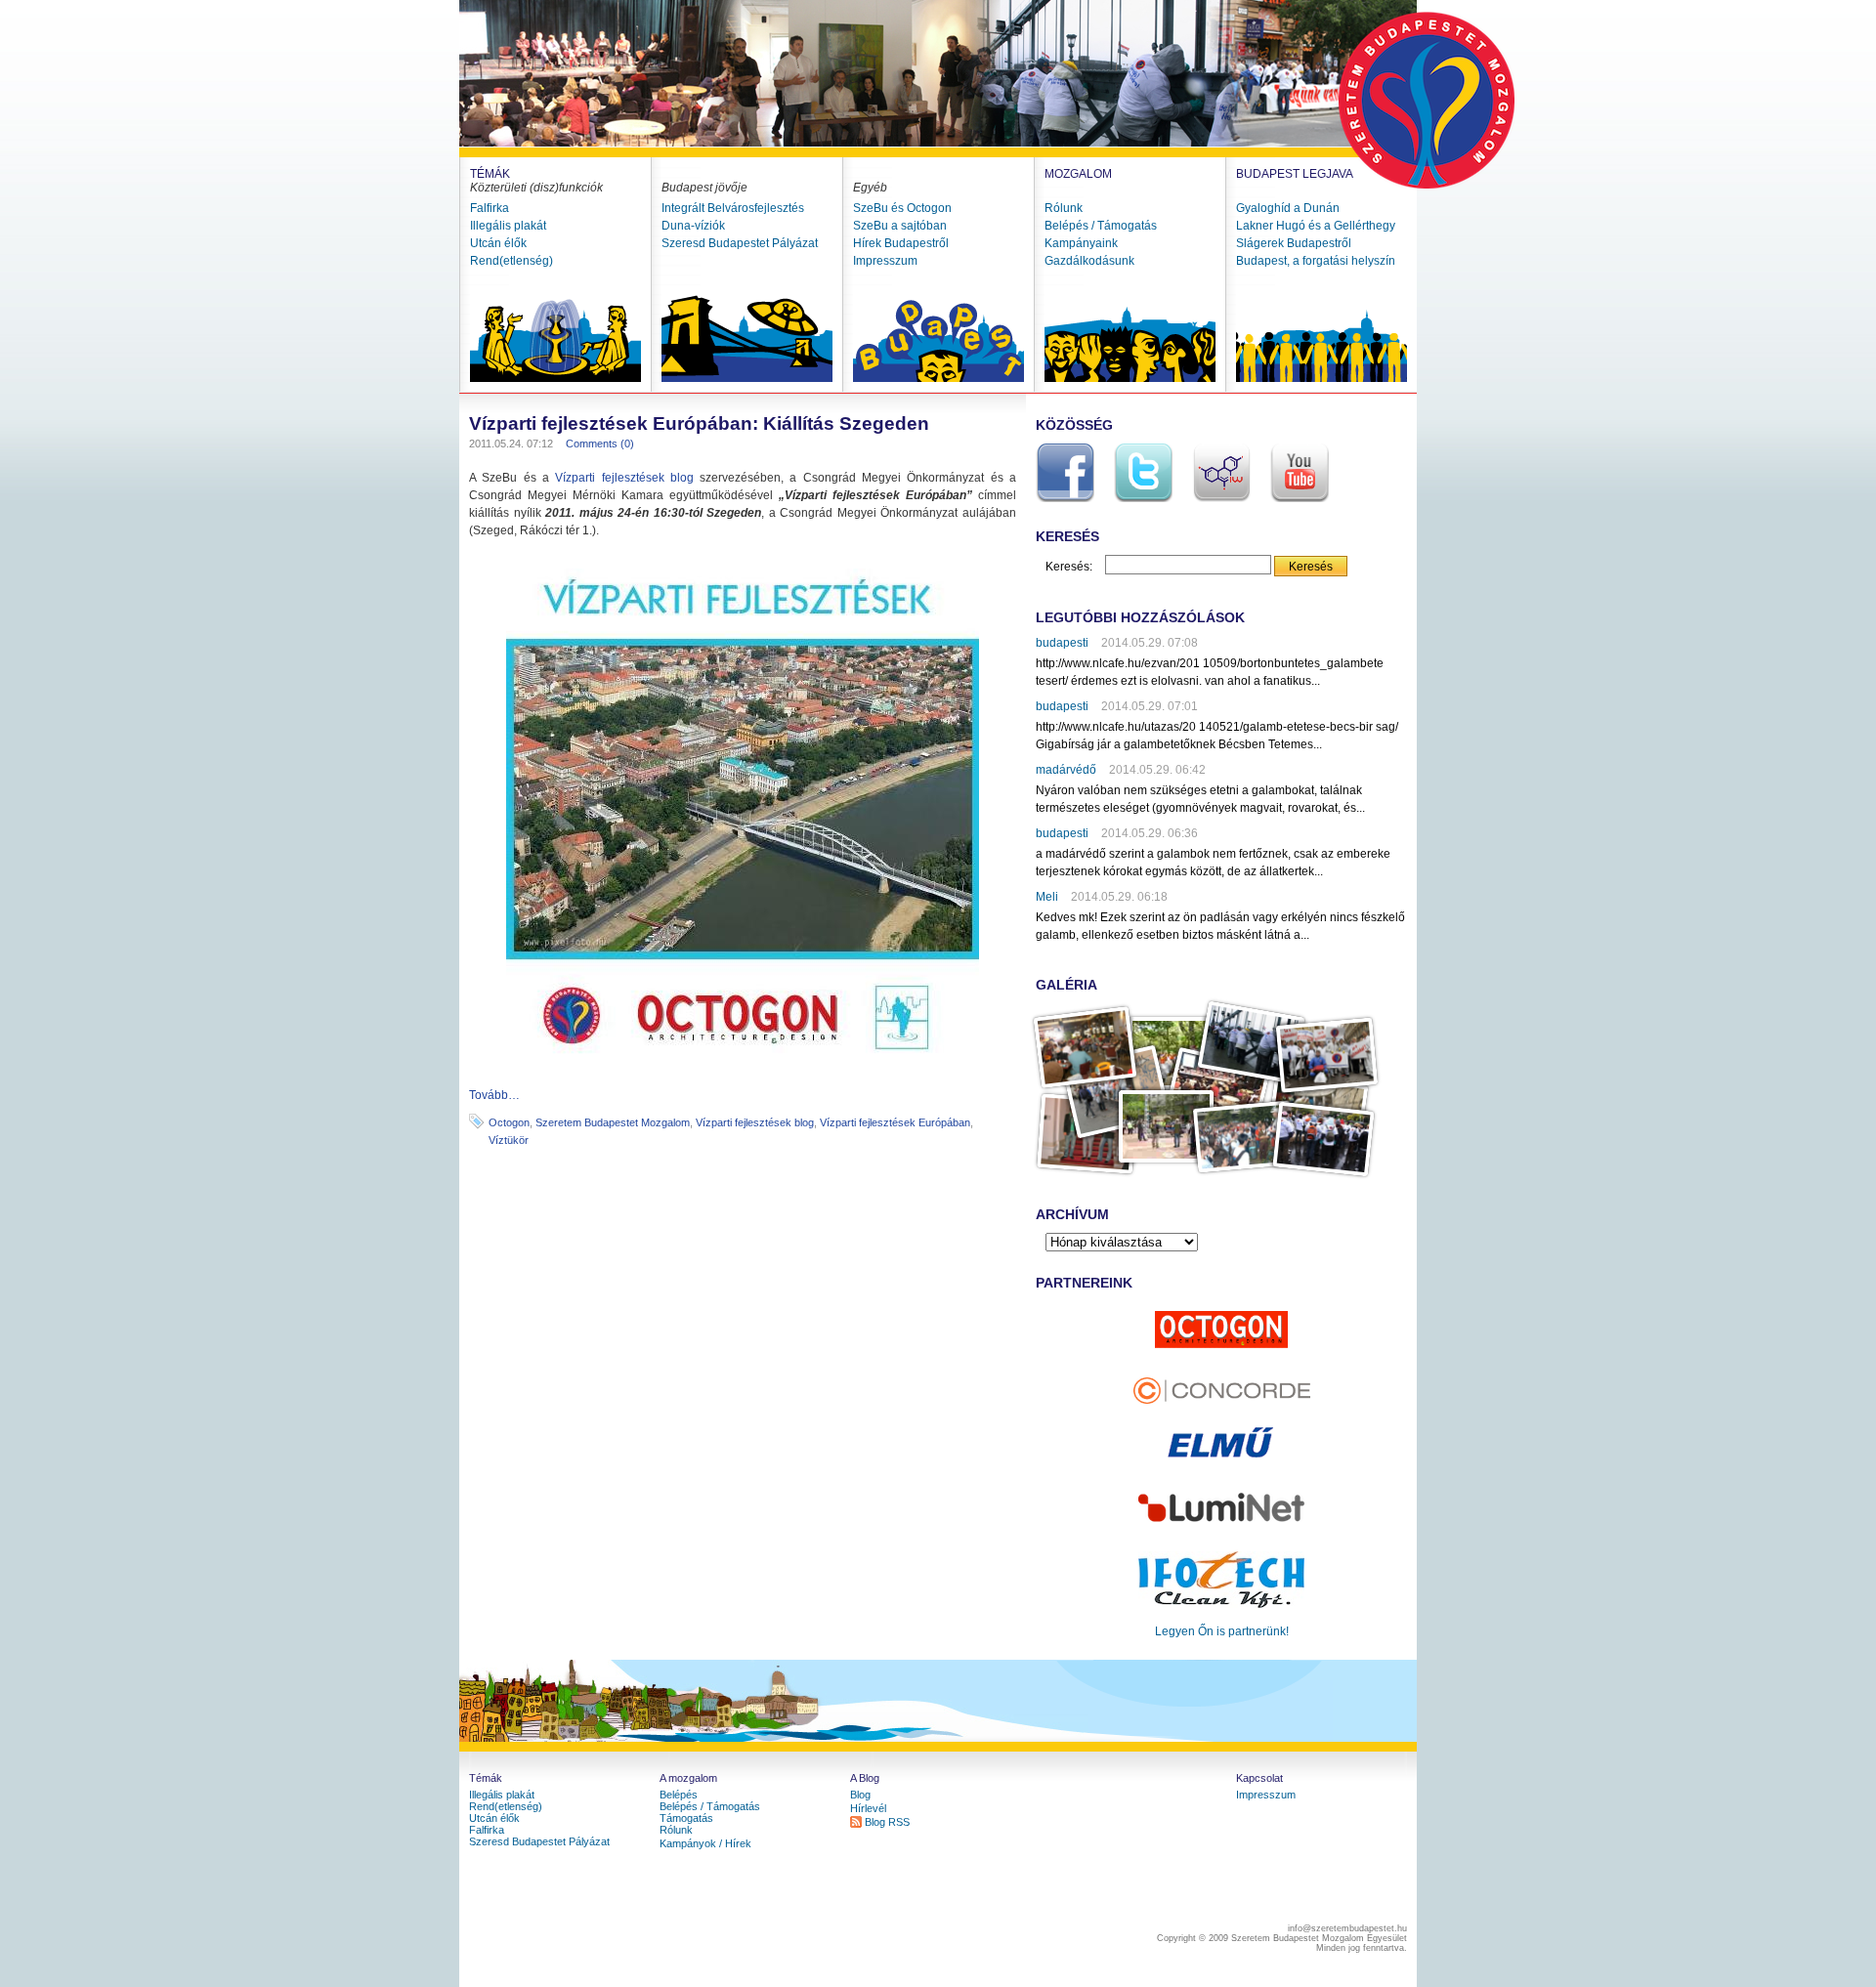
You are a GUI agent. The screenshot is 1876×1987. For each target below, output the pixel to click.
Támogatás (686, 1818)
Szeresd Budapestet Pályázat (740, 243)
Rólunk (1064, 208)
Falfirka (490, 208)
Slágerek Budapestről (1294, 243)
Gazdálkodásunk (1089, 261)
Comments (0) (600, 444)
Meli (1047, 897)
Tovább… (494, 1095)
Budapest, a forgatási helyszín (1316, 261)
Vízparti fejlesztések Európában (895, 1122)
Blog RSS (887, 1822)
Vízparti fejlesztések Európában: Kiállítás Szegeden (699, 423)
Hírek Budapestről (901, 243)
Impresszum (885, 261)
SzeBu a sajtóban (900, 226)
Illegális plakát (508, 226)
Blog (860, 1795)
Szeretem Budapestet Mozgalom (613, 1122)
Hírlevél (868, 1808)
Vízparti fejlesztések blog (624, 478)
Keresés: (1069, 567)
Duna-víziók (693, 226)
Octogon (509, 1122)
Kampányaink (1081, 243)
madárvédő (1066, 770)
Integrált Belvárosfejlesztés (733, 208)
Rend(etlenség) (512, 261)
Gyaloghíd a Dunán (1288, 208)
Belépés (679, 1795)
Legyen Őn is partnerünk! (1222, 1631)
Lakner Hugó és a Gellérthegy (1316, 226)
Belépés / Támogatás (1101, 226)
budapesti (1062, 643)
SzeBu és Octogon (902, 208)
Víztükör (509, 1140)
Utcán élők (498, 243)
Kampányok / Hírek (705, 1843)
